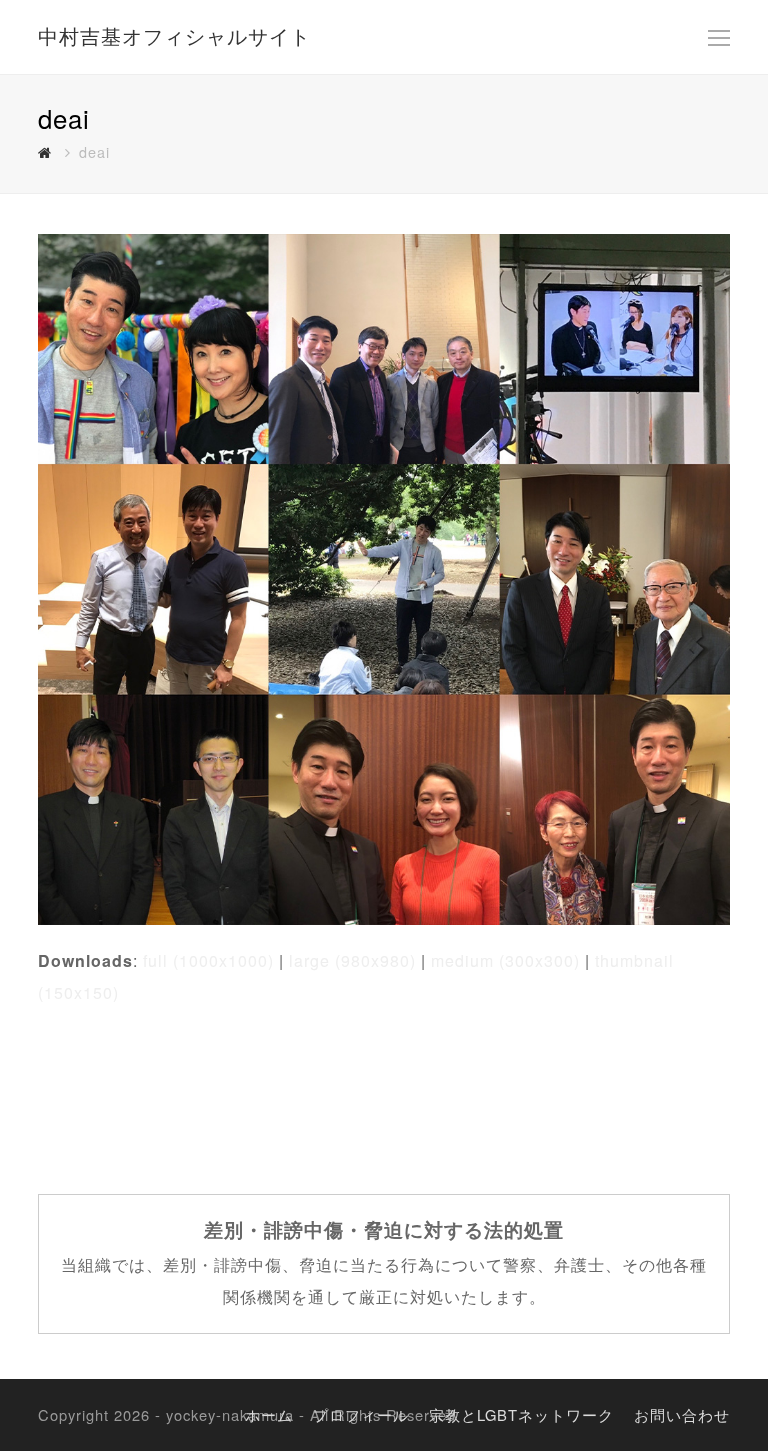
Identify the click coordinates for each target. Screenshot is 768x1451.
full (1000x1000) (208, 960)
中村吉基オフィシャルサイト (174, 35)
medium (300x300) (505, 960)
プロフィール (361, 1414)
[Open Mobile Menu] (719, 37)
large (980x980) (352, 960)
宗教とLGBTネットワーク (521, 1414)
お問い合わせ (682, 1414)
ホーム (269, 1414)
